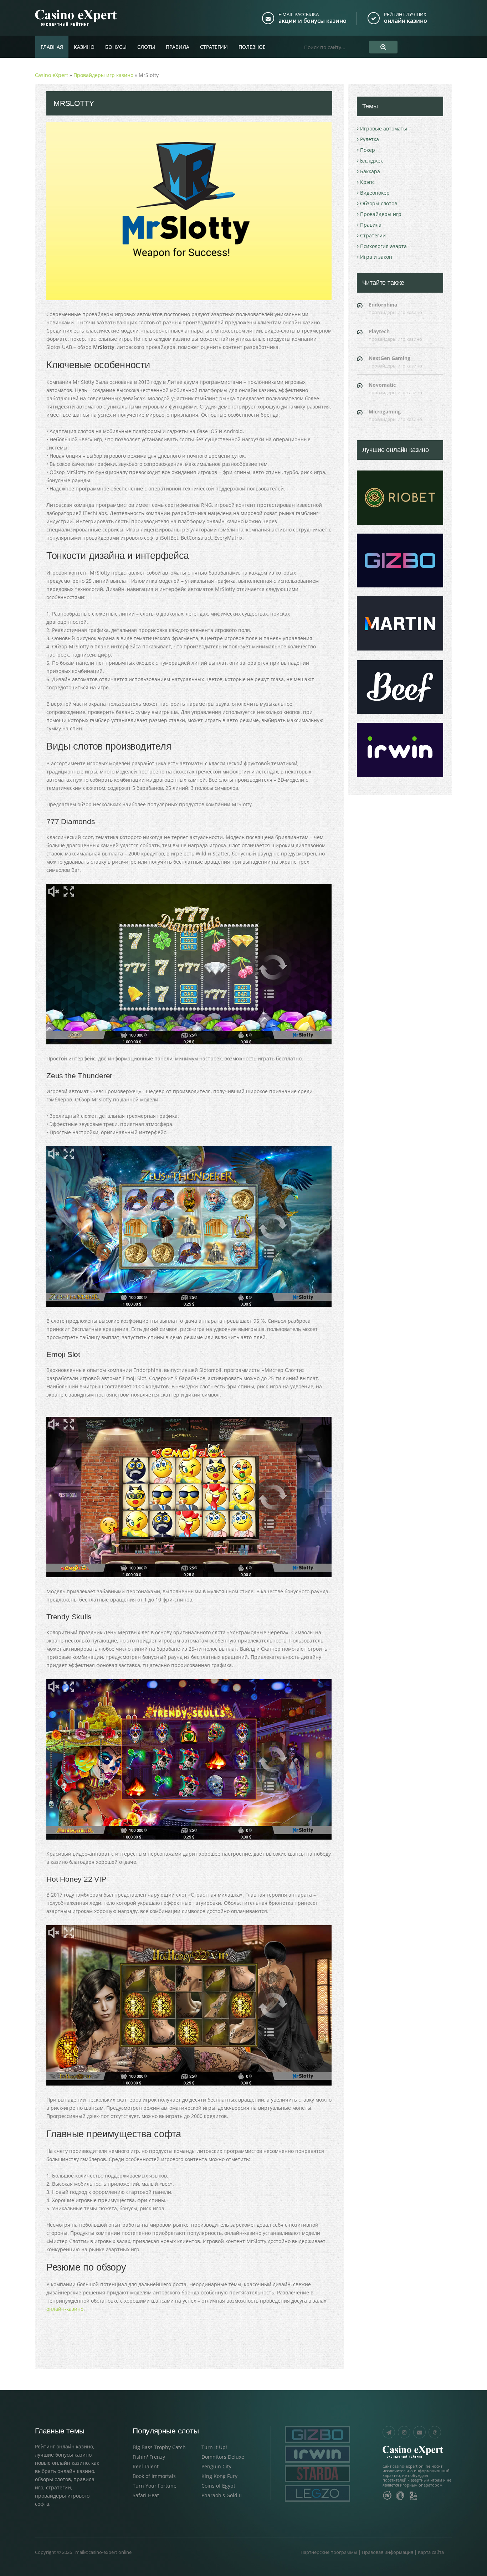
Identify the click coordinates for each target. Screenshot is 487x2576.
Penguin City (216, 2466)
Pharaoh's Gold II (222, 2495)
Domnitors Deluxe (223, 2457)
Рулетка (370, 139)
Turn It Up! (214, 2447)
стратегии (58, 2487)
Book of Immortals (154, 2476)
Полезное (252, 47)
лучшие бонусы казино (63, 2455)
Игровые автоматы (384, 128)
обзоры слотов (53, 2479)
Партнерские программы (329, 2552)
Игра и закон (376, 257)
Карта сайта (431, 2552)
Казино (84, 47)
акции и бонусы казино (312, 21)
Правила (178, 47)
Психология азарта (383, 246)
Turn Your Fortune (155, 2486)
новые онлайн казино (62, 2463)
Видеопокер (375, 193)
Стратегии (214, 47)
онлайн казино (406, 21)
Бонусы (116, 47)
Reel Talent (146, 2466)
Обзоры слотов (379, 203)
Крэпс (367, 182)
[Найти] (383, 47)
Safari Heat (146, 2495)
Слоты (146, 47)
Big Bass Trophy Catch (159, 2447)
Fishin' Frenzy (149, 2457)
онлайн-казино (65, 2309)
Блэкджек (371, 161)
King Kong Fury (219, 2476)
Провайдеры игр (381, 214)
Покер (368, 150)
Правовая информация (388, 2552)
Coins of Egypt (218, 2486)
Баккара (370, 171)
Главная (52, 47)
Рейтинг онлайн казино (64, 2446)
